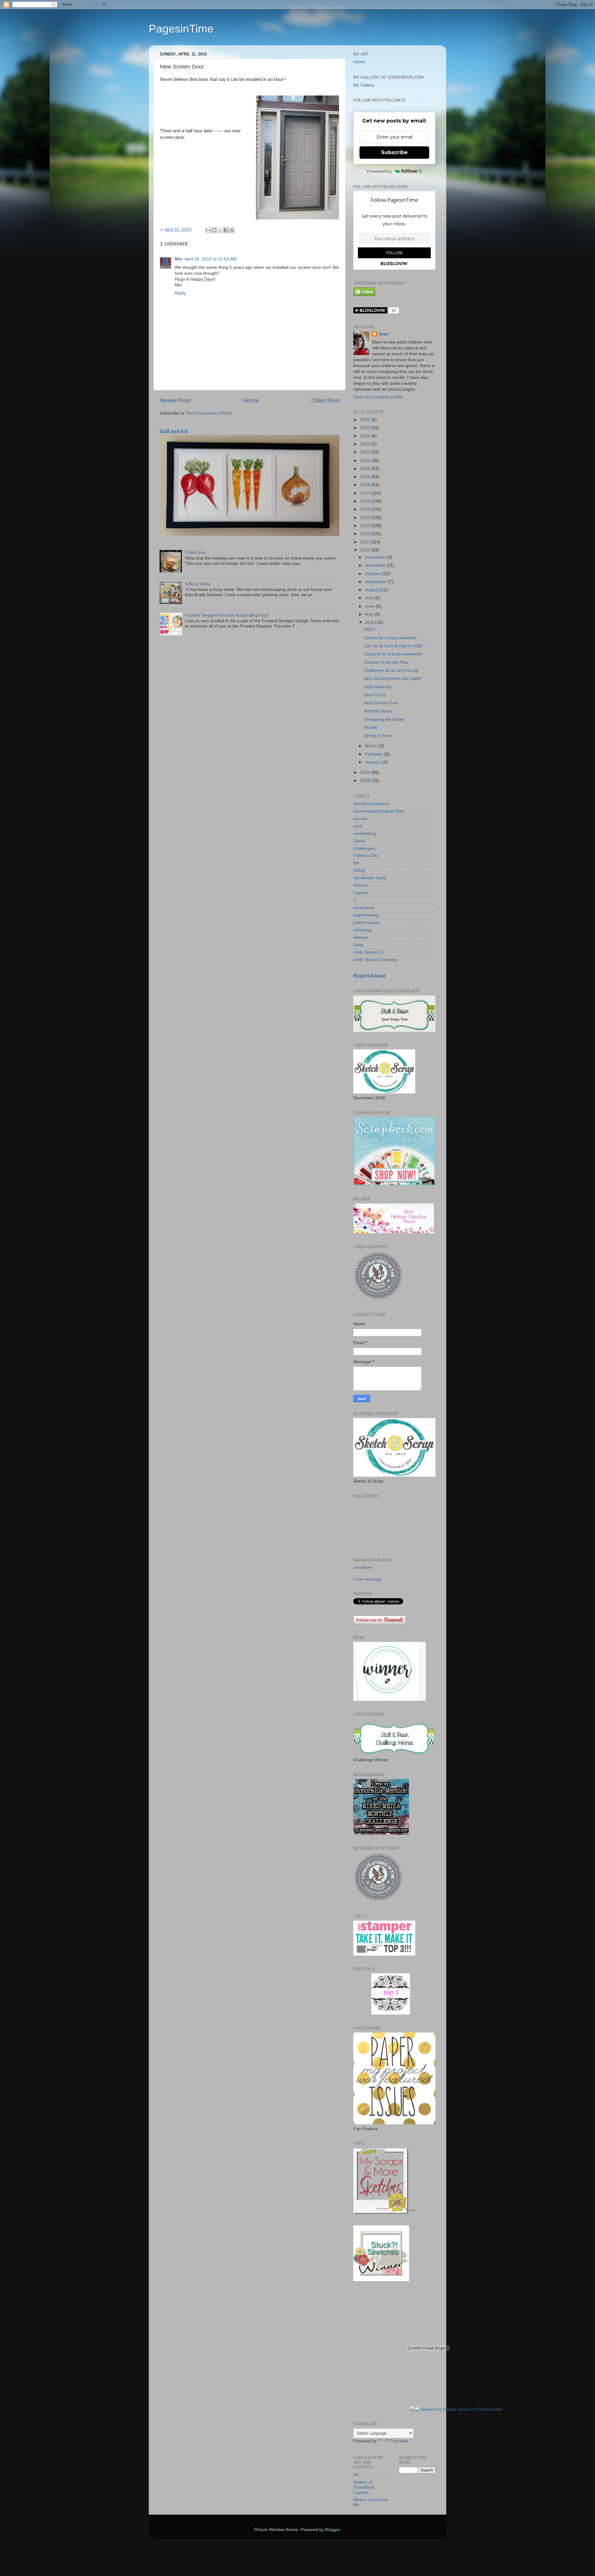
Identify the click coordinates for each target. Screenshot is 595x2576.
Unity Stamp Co (369, 952)
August (372, 590)
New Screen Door (381, 703)
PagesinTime (181, 29)
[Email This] (208, 230)
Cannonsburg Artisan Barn (379, 811)
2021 (366, 461)
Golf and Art (174, 431)
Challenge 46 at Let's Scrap (391, 670)
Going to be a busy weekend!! (393, 654)
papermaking (366, 915)
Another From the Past (386, 662)
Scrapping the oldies (384, 719)
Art (356, 2475)
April (370, 622)
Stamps (361, 937)
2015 (366, 509)
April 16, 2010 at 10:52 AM (210, 259)
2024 (366, 436)
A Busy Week (198, 584)
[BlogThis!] (214, 230)
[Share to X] (220, 230)
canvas (360, 819)
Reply (180, 293)
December (376, 557)
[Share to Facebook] (226, 230)
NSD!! (370, 630)
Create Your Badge (368, 1579)
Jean (383, 334)
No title (371, 727)
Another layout (378, 711)
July (370, 598)
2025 (366, 428)
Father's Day (366, 856)
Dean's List (375, 695)
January (374, 762)
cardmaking (365, 834)
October (374, 574)
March (372, 746)
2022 (366, 452)
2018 (366, 485)
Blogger (333, 2530)
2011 (365, 542)
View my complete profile (378, 397)
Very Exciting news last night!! (393, 678)
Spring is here (377, 736)
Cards (359, 841)
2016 (366, 501)
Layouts (361, 893)
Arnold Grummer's (371, 804)
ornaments (364, 908)
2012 (366, 534)
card (358, 826)
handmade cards (370, 878)
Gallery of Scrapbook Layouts (364, 2487)
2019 (366, 477)
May (370, 614)
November (376, 565)
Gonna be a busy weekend (390, 638)
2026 (366, 420)
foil (356, 863)
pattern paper (367, 922)
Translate (399, 2441)
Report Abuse (370, 976)
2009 (366, 772)
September (377, 582)
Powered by (379, 171)
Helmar (360, 885)
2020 (366, 469)
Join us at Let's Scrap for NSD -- (395, 646)
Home (251, 400)
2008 (366, 780)
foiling (359, 870)
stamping (362, 930)
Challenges (364, 848)
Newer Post (175, 400)
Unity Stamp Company (375, 960)
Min (179, 259)
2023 (366, 444)
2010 (366, 550)
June (370, 606)
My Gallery (364, 85)
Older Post (325, 400)
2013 (366, 526)
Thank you (195, 552)
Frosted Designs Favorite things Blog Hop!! (227, 615)
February (375, 754)
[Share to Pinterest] (232, 230)
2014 (366, 518)
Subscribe (394, 152)
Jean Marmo (363, 1567)
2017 (366, 493)
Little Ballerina (378, 687)
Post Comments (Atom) (209, 413)
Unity (358, 945)
